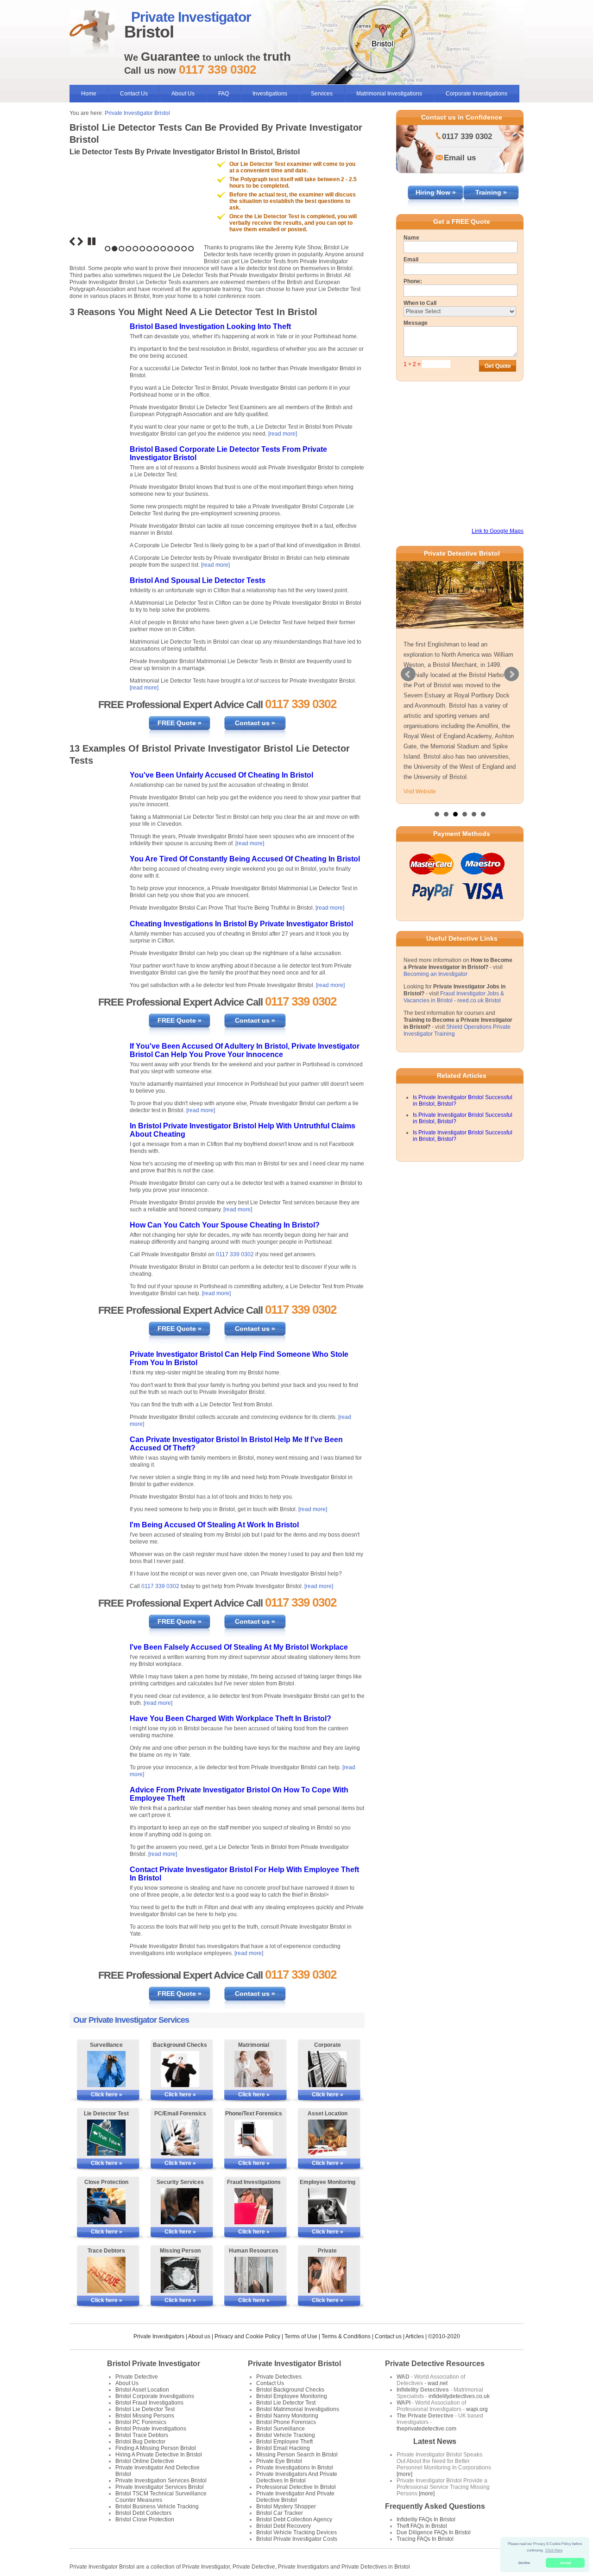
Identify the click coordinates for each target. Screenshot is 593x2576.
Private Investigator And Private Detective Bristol (295, 2497)
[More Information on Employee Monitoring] (327, 2206)
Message (416, 323)
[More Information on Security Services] (180, 2206)
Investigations (270, 94)
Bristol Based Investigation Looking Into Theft (210, 326)
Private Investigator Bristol (137, 113)
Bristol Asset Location (142, 2390)
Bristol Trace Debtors (142, 2435)
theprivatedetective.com (426, 2429)
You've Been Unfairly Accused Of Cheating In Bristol (221, 775)
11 (177, 249)
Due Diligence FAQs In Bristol (434, 2532)
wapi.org (477, 2409)
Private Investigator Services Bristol (160, 2487)
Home (89, 94)
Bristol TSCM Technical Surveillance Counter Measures (161, 2497)
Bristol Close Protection (145, 2519)
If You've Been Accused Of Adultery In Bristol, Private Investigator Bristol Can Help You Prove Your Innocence (245, 1050)
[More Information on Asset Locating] (327, 2138)
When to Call (420, 303)
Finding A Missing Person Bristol (156, 2448)
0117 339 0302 (235, 1254)
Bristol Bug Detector (140, 2442)
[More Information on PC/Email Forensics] (180, 2138)
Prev (408, 674)
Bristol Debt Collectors (143, 2513)
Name (411, 238)
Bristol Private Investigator (154, 2364)
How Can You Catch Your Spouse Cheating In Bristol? (225, 1225)
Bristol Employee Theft (284, 2442)
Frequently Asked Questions (435, 2506)
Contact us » (255, 723)
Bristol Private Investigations (151, 2429)
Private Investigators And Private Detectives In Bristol (297, 2477)
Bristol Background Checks (290, 2390)
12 (184, 249)
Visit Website (420, 791)
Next (80, 241)
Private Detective (137, 2377)
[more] (404, 2474)
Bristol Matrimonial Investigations (298, 2409)
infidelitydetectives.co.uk (459, 2396)
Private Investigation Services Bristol (161, 2481)
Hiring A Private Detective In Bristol (159, 2455)
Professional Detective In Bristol (296, 2487)
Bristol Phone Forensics (286, 2422)
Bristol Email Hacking (283, 2448)
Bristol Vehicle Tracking (286, 2435)
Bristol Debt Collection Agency (294, 2519)
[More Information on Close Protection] (106, 2206)
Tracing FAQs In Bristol (425, 2539)
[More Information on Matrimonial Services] (254, 2069)
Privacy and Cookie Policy (247, 2336)
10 (170, 249)
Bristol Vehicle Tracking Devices (296, 2532)
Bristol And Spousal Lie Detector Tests (198, 580)
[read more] (283, 434)
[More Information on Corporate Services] (327, 2069)
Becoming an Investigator (435, 974)
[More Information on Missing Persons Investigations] (180, 2275)
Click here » (107, 2095)
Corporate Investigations (476, 94)
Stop (92, 241)
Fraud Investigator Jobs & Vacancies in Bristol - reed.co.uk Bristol (454, 997)
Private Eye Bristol (279, 2461)
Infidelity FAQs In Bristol (426, 2519)
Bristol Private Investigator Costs (297, 2539)
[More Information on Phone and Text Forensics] (254, 2138)
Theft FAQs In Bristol (422, 2526)
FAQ (224, 94)
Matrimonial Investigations (389, 94)
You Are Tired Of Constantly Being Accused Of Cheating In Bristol (245, 859)
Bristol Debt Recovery (284, 2526)
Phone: (413, 281)
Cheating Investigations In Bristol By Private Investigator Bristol (241, 924)
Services (322, 94)
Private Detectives (279, 2377)
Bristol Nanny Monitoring (287, 2416)
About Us (183, 94)
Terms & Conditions (346, 2336)
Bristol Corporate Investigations (155, 2396)
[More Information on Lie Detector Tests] (106, 2138)
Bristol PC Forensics (141, 2422)
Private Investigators (159, 2336)
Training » (491, 192)
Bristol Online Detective (145, 2461)
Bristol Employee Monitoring (292, 2396)
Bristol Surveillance (281, 2429)
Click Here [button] (554, 2550)
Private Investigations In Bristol (295, 2468)
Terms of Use (301, 2336)
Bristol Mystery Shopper (286, 2506)
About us (199, 2336)
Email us (460, 158)
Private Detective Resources (435, 2364)
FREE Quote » (180, 723)
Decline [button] (524, 2563)
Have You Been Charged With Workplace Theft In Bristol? (230, 1718)
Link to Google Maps (498, 531)
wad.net (438, 2383)
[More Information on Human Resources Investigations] (254, 2275)
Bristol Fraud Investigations (149, 2403)
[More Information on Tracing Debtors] (106, 2275)
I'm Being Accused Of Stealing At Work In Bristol (214, 1525)
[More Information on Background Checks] (180, 2069)
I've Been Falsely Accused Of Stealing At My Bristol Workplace (239, 1647)
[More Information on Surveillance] (106, 2069)
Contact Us (134, 94)
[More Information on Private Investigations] (327, 2275)
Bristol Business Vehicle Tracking (157, 2506)
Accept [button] (565, 2563)
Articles (415, 2336)
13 (191, 249)
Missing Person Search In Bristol (297, 2455)
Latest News (435, 2441)
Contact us (388, 2336)
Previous (72, 241)
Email (411, 259)
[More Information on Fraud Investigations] (254, 2206)
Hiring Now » (436, 192)
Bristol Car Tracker (280, 2513)
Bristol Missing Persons (145, 2416)
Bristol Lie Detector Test (145, 2409)
